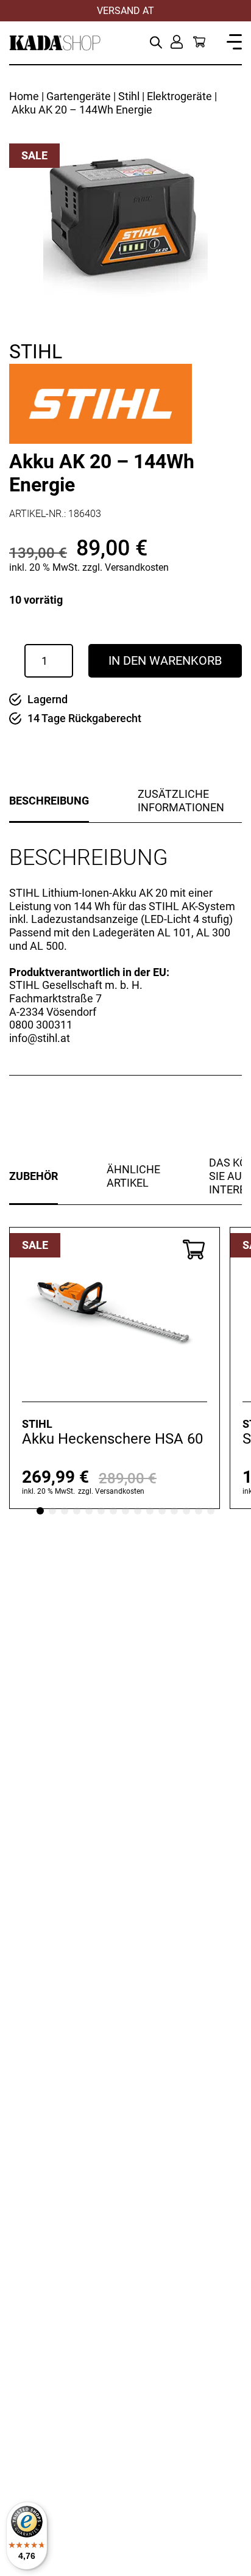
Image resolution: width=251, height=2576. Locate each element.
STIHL (36, 352)
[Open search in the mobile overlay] (156, 41)
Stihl (129, 96)
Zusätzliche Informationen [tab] (181, 801)
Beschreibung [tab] (49, 801)
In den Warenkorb (165, 660)
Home (24, 96)
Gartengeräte (79, 96)
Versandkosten (137, 567)
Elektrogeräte (179, 96)
